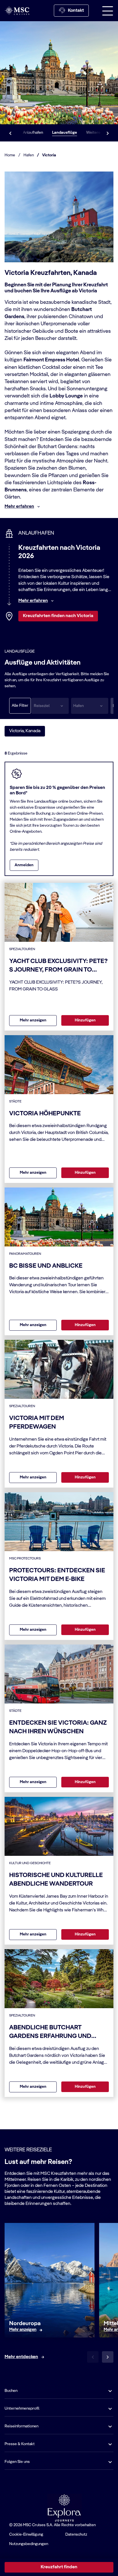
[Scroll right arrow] (108, 133)
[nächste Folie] (108, 2357)
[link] (23, 2330)
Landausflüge (65, 133)
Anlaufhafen (33, 133)
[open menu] (108, 11)
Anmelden (24, 865)
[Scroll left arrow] (10, 133)
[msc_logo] (17, 10)
